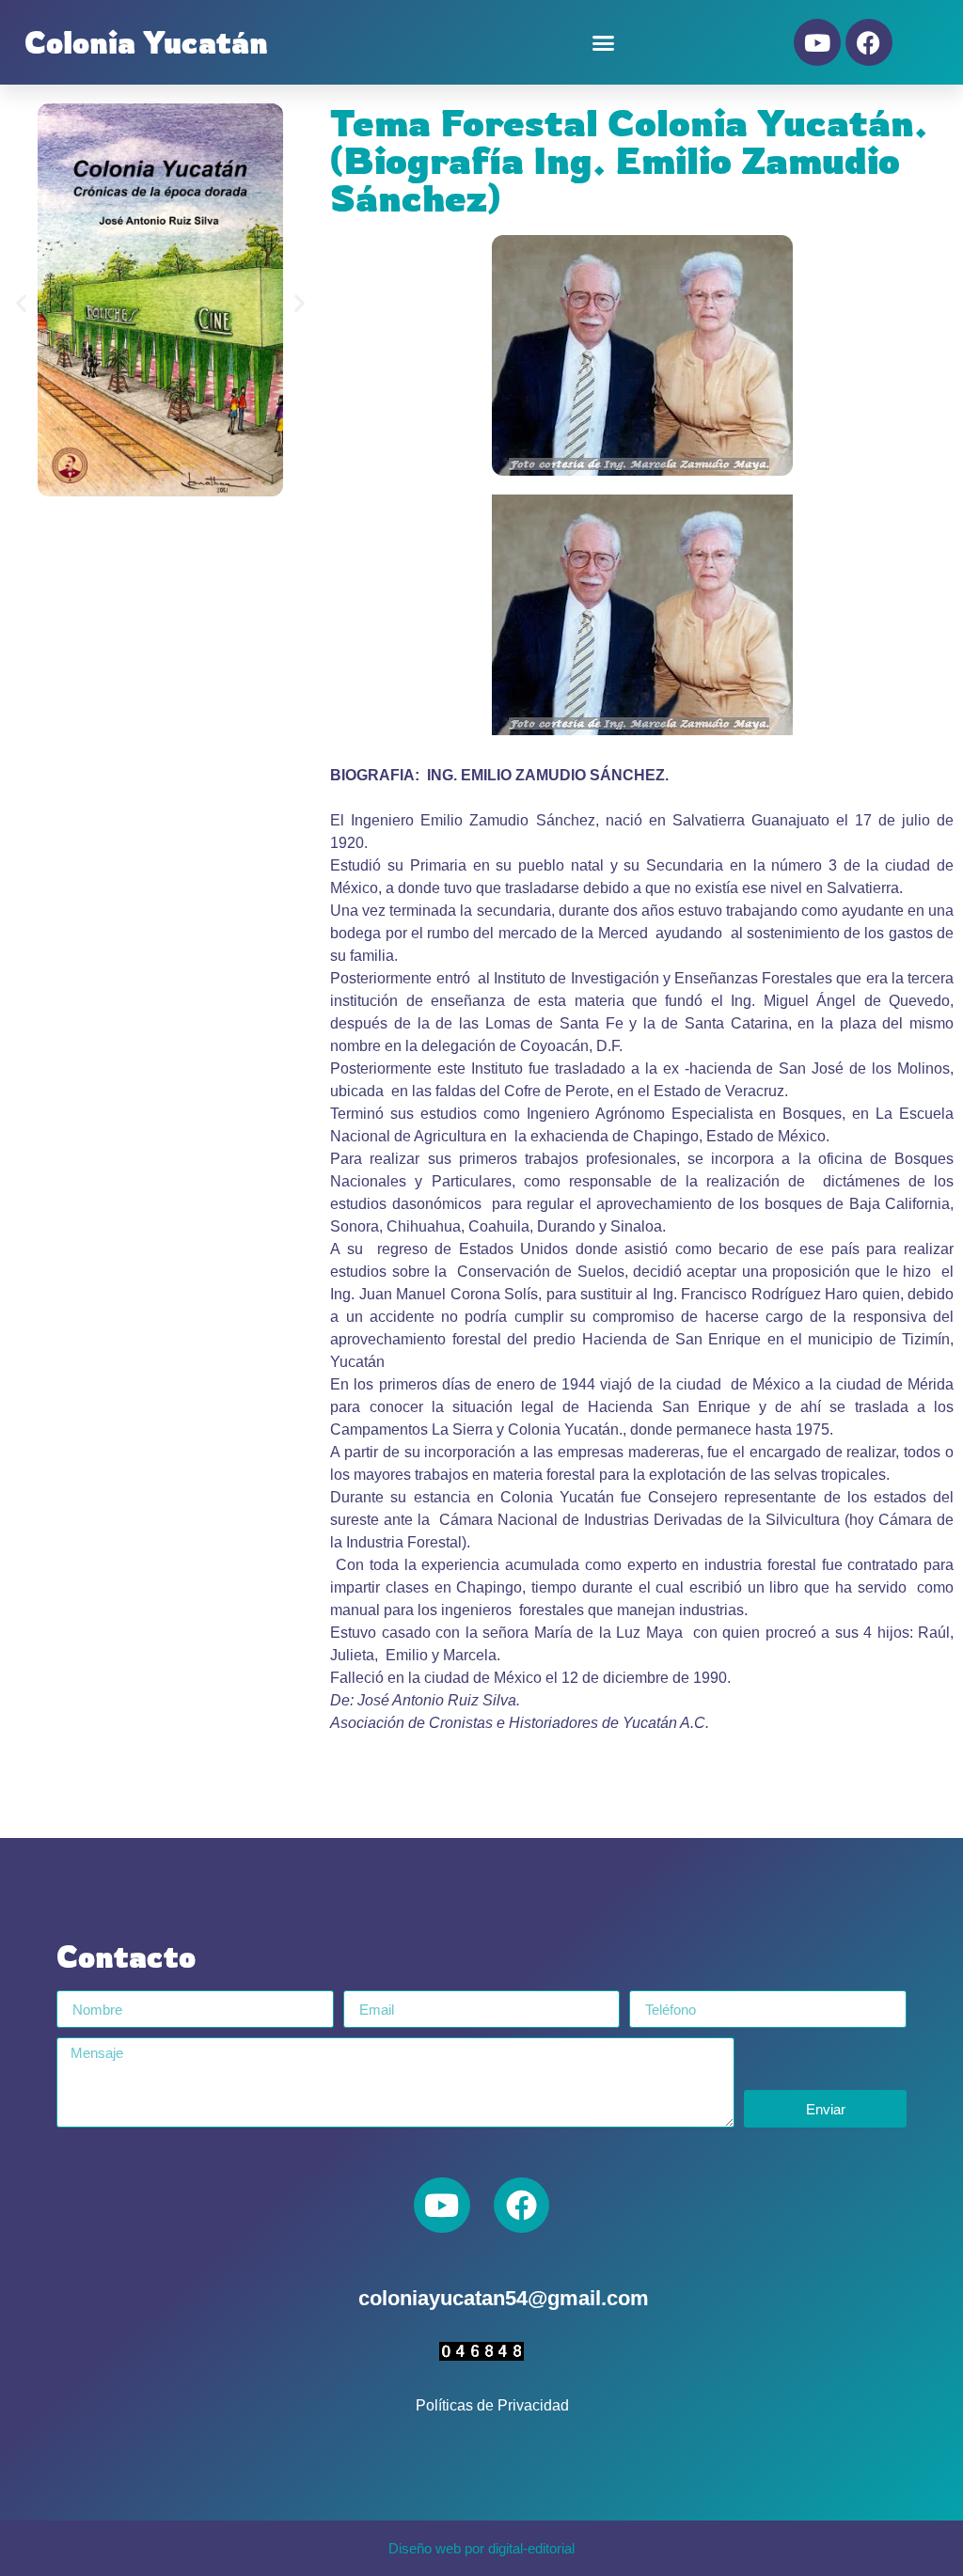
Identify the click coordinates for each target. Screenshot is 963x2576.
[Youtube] (817, 42)
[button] (604, 42)
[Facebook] (869, 42)
